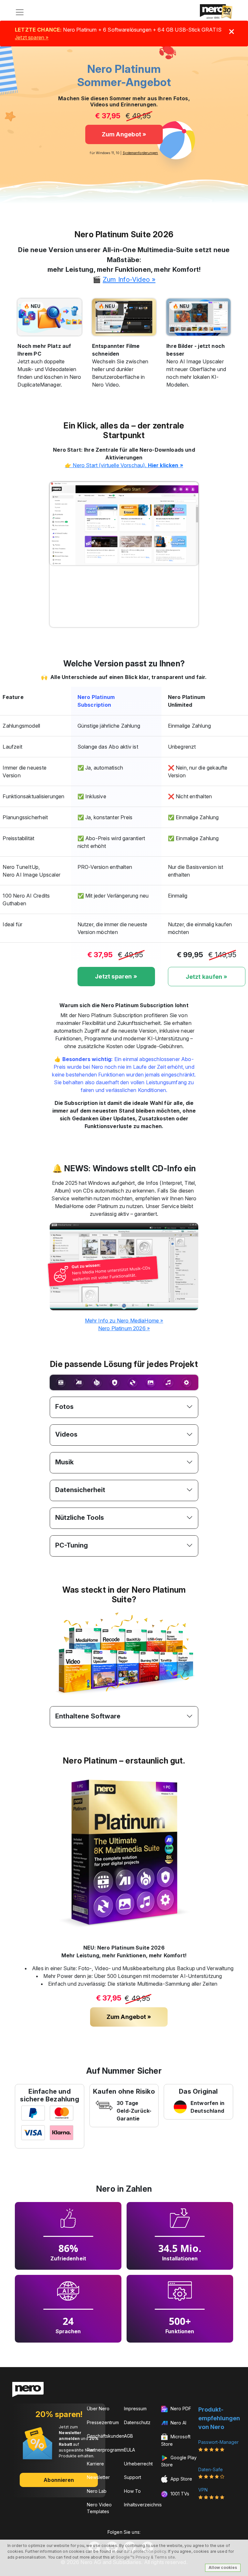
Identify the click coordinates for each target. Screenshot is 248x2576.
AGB (129, 2436)
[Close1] (232, 32)
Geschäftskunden (106, 2436)
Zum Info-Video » (129, 279)
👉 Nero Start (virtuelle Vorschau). (124, 465)
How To (132, 2491)
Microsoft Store (176, 2440)
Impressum (135, 2409)
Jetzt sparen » (32, 37)
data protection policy (145, 2551)
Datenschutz (137, 2422)
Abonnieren (59, 2480)
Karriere (95, 2464)
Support (133, 2477)
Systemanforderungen (140, 153)
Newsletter (98, 2477)
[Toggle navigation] (20, 12)
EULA (129, 2450)
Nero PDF (180, 2409)
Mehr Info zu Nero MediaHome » (124, 1321)
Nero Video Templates (99, 2508)
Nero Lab (97, 2491)
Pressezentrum (103, 2422)
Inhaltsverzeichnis (143, 2505)
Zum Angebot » (124, 134)
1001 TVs (179, 2494)
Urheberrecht (138, 2464)
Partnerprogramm (105, 2450)
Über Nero (98, 2409)
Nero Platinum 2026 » (124, 1328)
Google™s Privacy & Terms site (145, 2557)
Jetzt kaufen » (207, 977)
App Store (181, 2479)
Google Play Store (179, 2461)
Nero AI (178, 2423)
